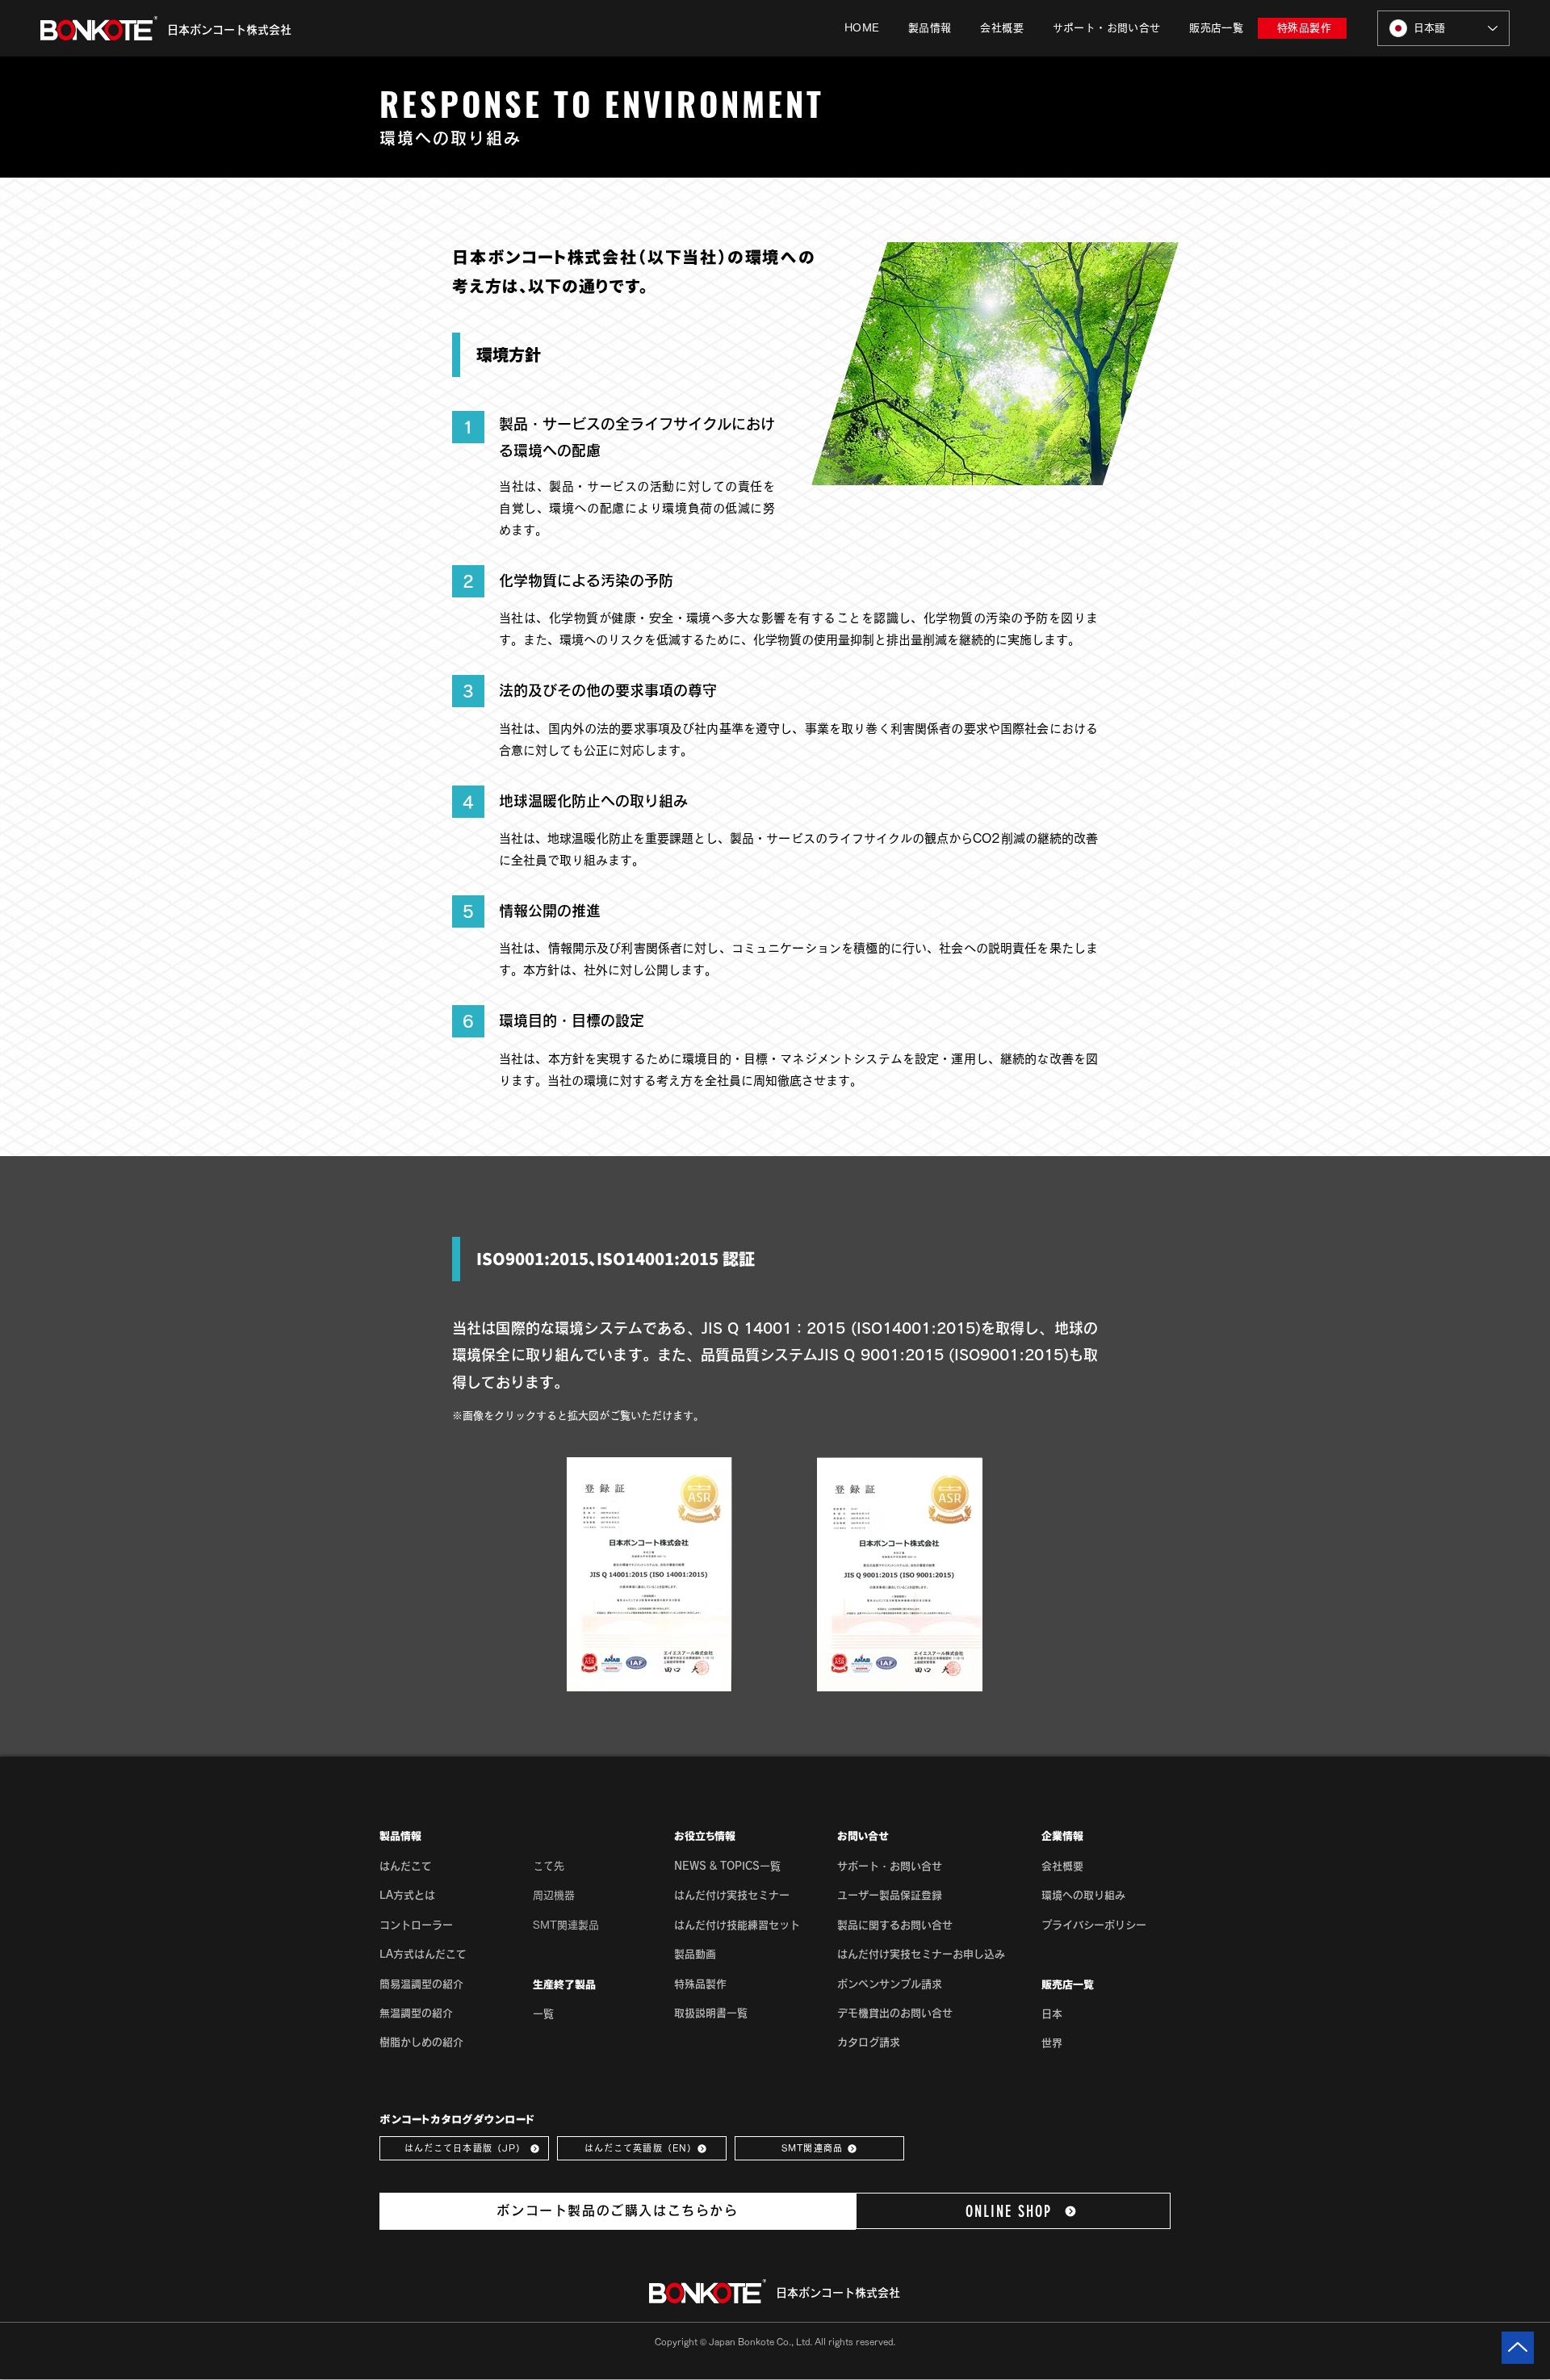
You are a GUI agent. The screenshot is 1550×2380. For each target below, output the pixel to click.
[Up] (1518, 2348)
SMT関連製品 (566, 1925)
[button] (930, 28)
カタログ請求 (869, 2042)
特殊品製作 (700, 1984)
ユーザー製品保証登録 (890, 1895)
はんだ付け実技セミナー (732, 1895)
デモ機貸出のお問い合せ (895, 2013)
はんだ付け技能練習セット (737, 1925)
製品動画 (695, 1954)
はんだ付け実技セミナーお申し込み (921, 1954)
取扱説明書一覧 (711, 2013)
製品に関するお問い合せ (895, 1925)
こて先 (549, 1866)
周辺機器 (554, 1895)
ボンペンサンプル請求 (890, 1984)
